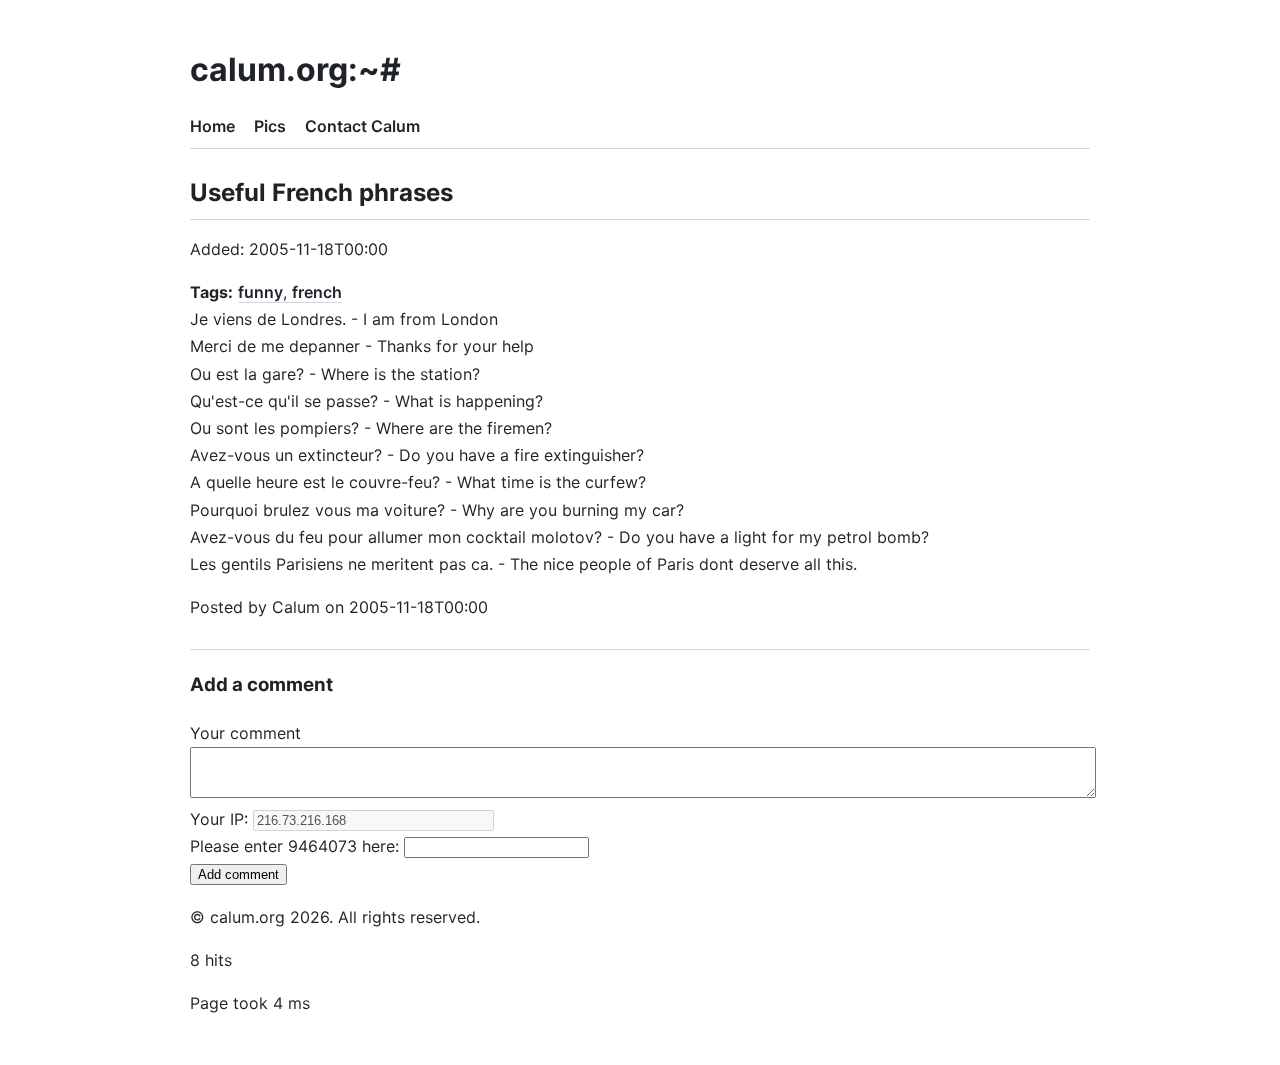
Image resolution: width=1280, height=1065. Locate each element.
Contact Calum (362, 126)
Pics (270, 126)
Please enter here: (297, 846)
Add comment (238, 874)
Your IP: (221, 819)
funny (260, 292)
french (317, 292)
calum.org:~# (295, 69)
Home (212, 126)
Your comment (245, 733)
